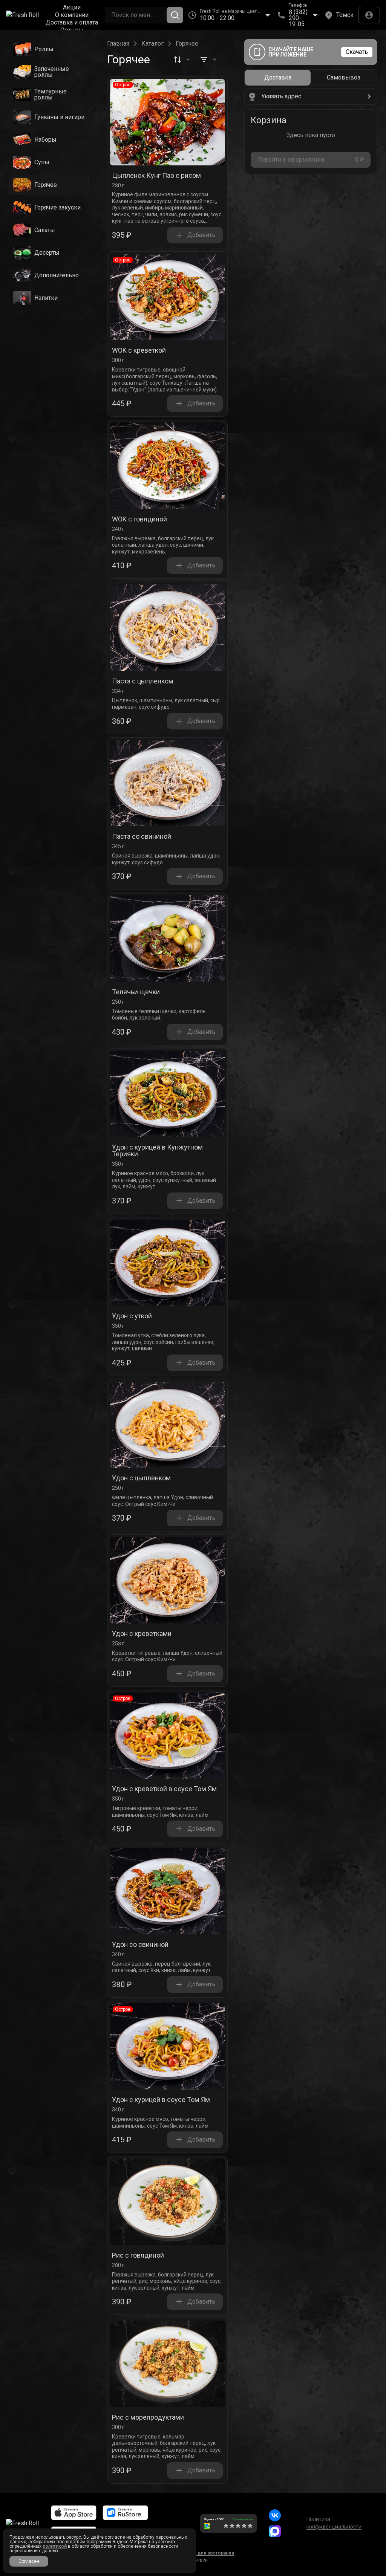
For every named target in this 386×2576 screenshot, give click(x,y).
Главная (118, 44)
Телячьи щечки (136, 992)
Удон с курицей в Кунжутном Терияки (157, 1151)
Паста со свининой (142, 837)
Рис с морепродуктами (148, 2418)
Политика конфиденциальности (334, 2523)
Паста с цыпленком (143, 681)
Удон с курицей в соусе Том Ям (161, 2100)
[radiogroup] (311, 78)
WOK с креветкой (139, 351)
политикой (55, 2546)
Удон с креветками (142, 1634)
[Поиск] (175, 15)
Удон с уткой (132, 1316)
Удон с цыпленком (141, 1478)
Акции (72, 8)
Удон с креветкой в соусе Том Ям (164, 1789)
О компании (72, 15)
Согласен (29, 2561)
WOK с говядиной (139, 519)
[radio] (278, 78)
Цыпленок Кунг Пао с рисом (156, 176)
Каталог (152, 44)
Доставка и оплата (72, 23)
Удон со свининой (140, 1945)
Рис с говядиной (138, 2256)
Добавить (201, 235)
